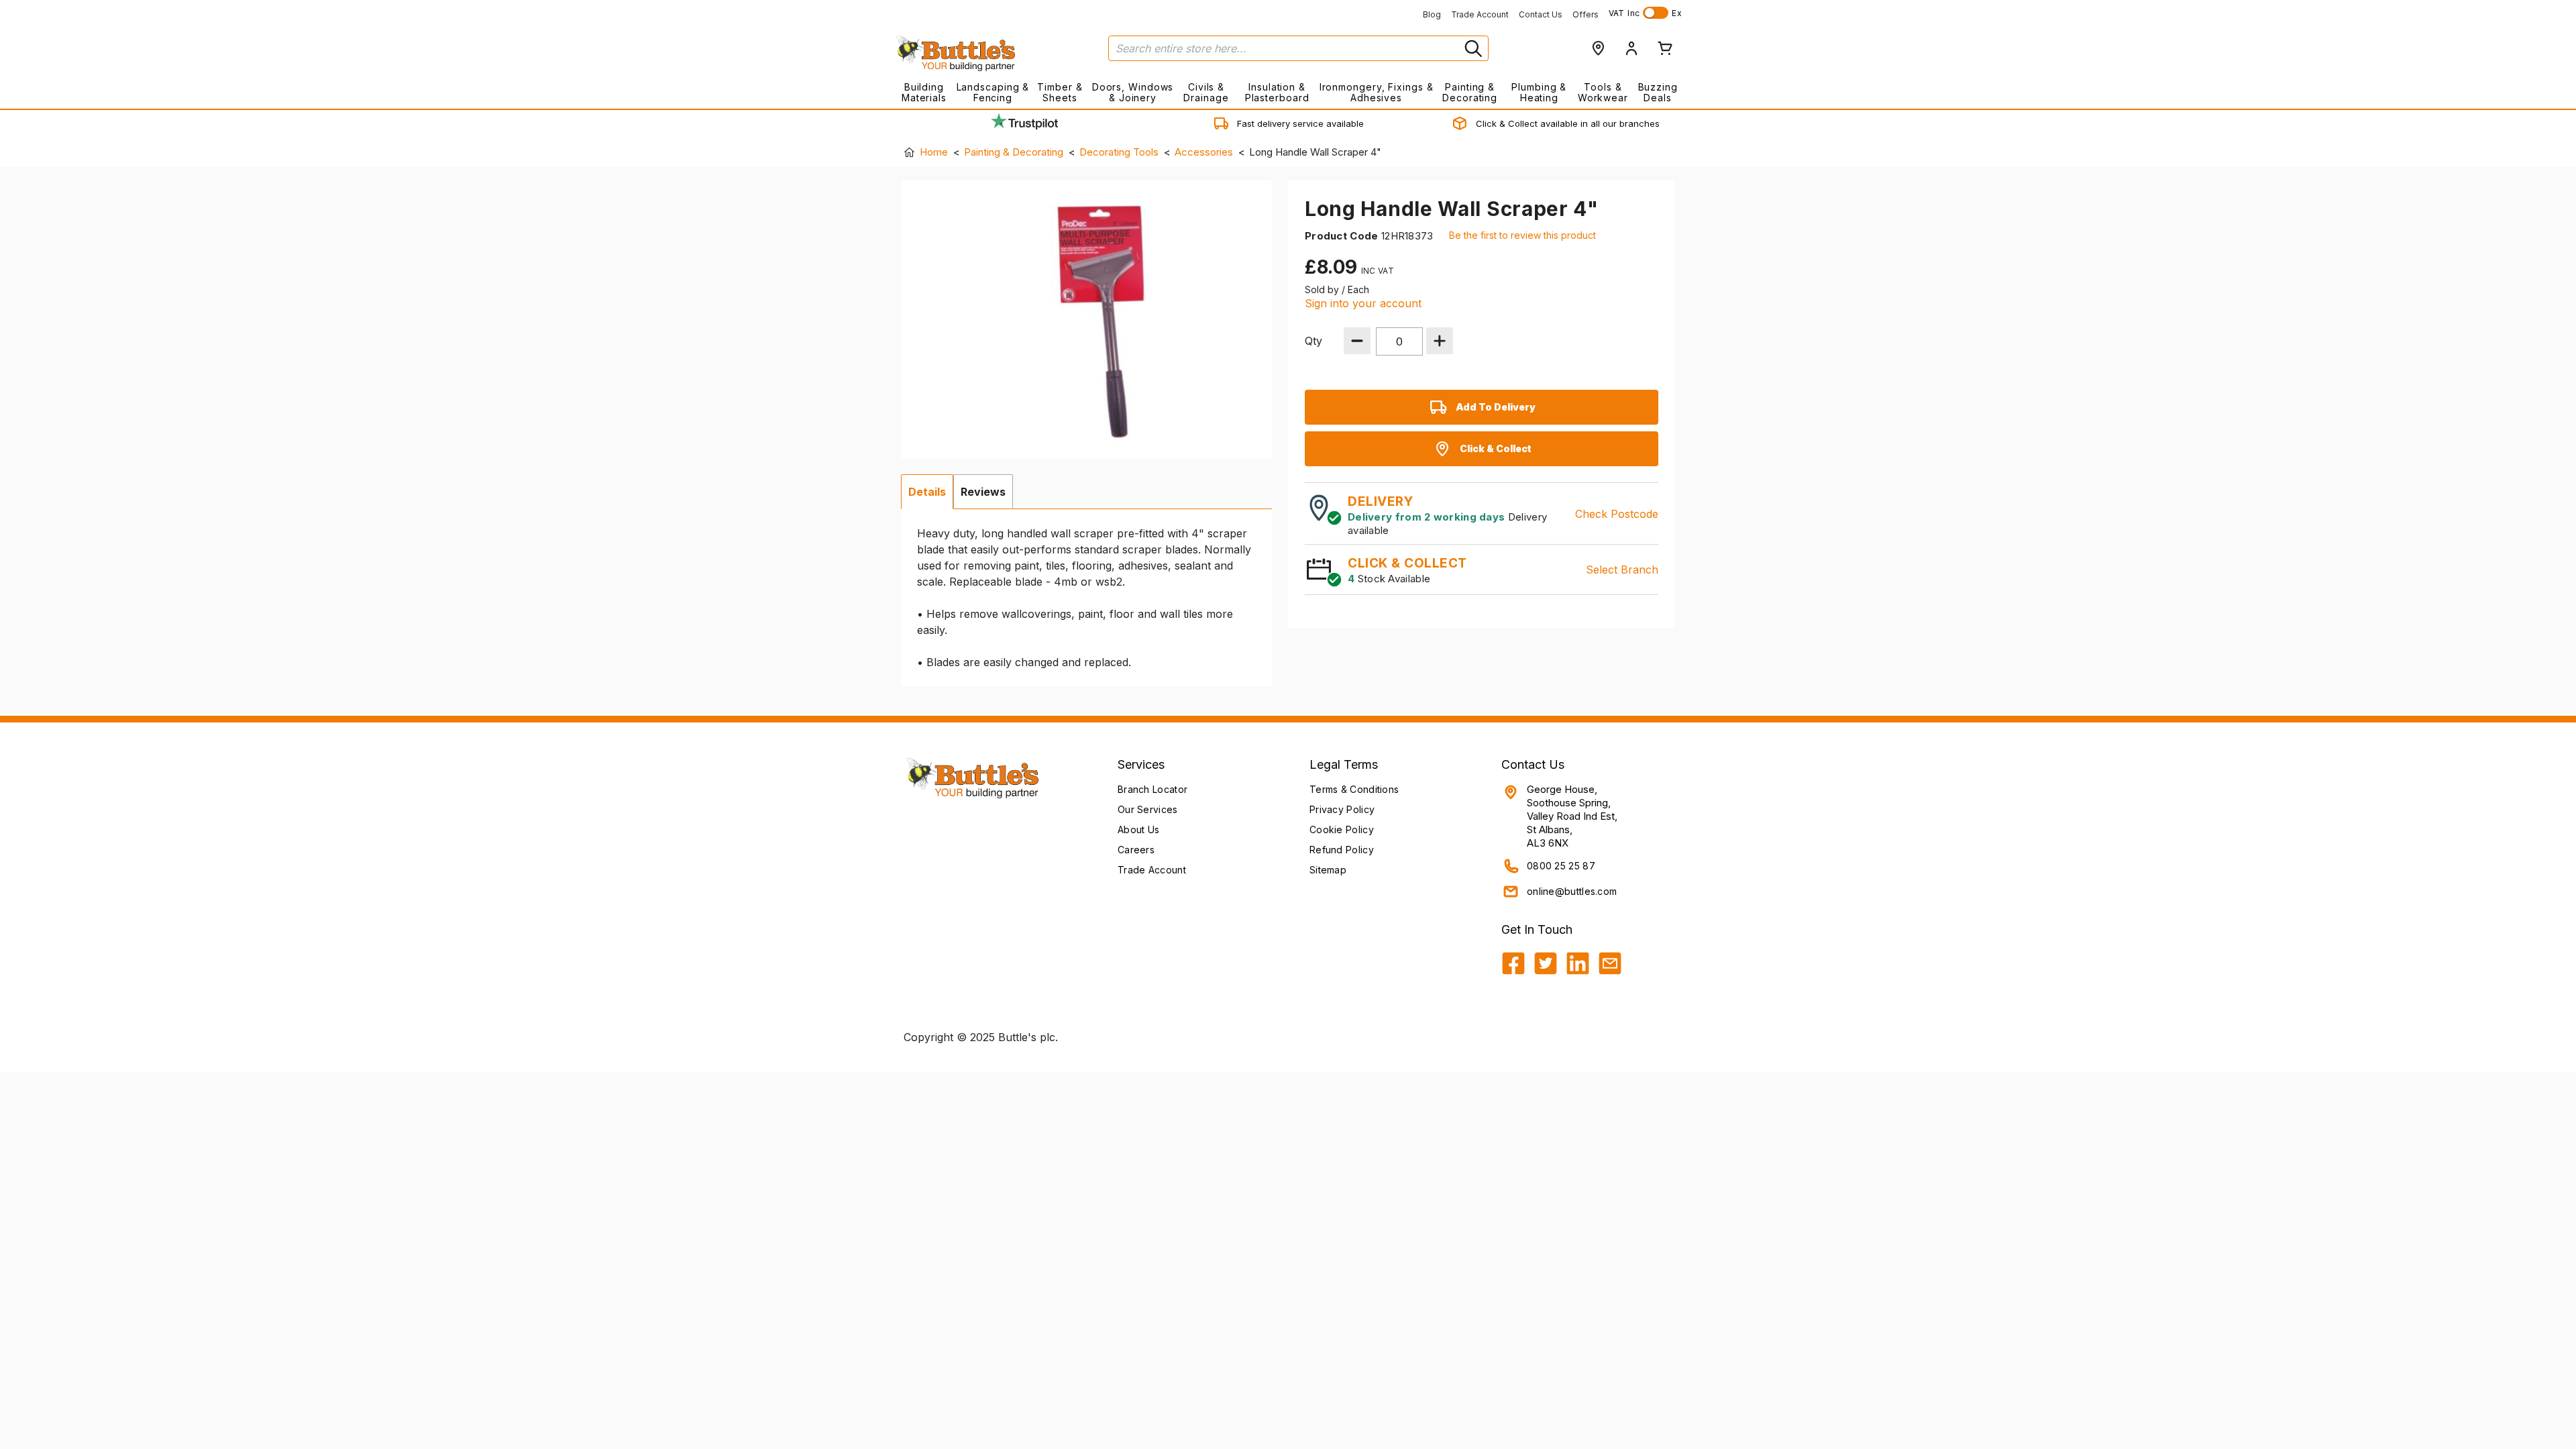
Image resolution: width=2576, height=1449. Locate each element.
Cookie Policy (1342, 829)
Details (927, 492)
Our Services (1148, 809)
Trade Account (1480, 14)
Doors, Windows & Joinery (1133, 92)
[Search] (1472, 48)
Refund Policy (1342, 850)
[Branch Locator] (1598, 48)
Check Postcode (1617, 514)
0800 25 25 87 (1561, 866)
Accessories (1204, 152)
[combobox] (1298, 48)
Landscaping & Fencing (993, 92)
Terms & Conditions (1354, 789)
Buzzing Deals (1658, 92)
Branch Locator (1152, 789)
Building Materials (924, 92)
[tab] (927, 492)
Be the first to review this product (1522, 235)
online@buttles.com (1572, 891)
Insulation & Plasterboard (1277, 92)
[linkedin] (1578, 963)
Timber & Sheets (1060, 92)
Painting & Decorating (1470, 92)
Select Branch (1622, 570)
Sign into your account (1363, 303)
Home (934, 152)
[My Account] (1631, 48)
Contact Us (1541, 14)
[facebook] (1513, 963)
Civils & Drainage (1206, 92)
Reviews (983, 492)
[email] (1610, 963)
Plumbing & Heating (1539, 92)
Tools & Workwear (1603, 92)
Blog (1432, 14)
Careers (1136, 850)
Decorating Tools (1119, 152)
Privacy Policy (1342, 809)
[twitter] (1546, 963)
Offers (1586, 14)
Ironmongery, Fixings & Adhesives (1376, 92)
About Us (1138, 829)
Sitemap (1328, 870)
